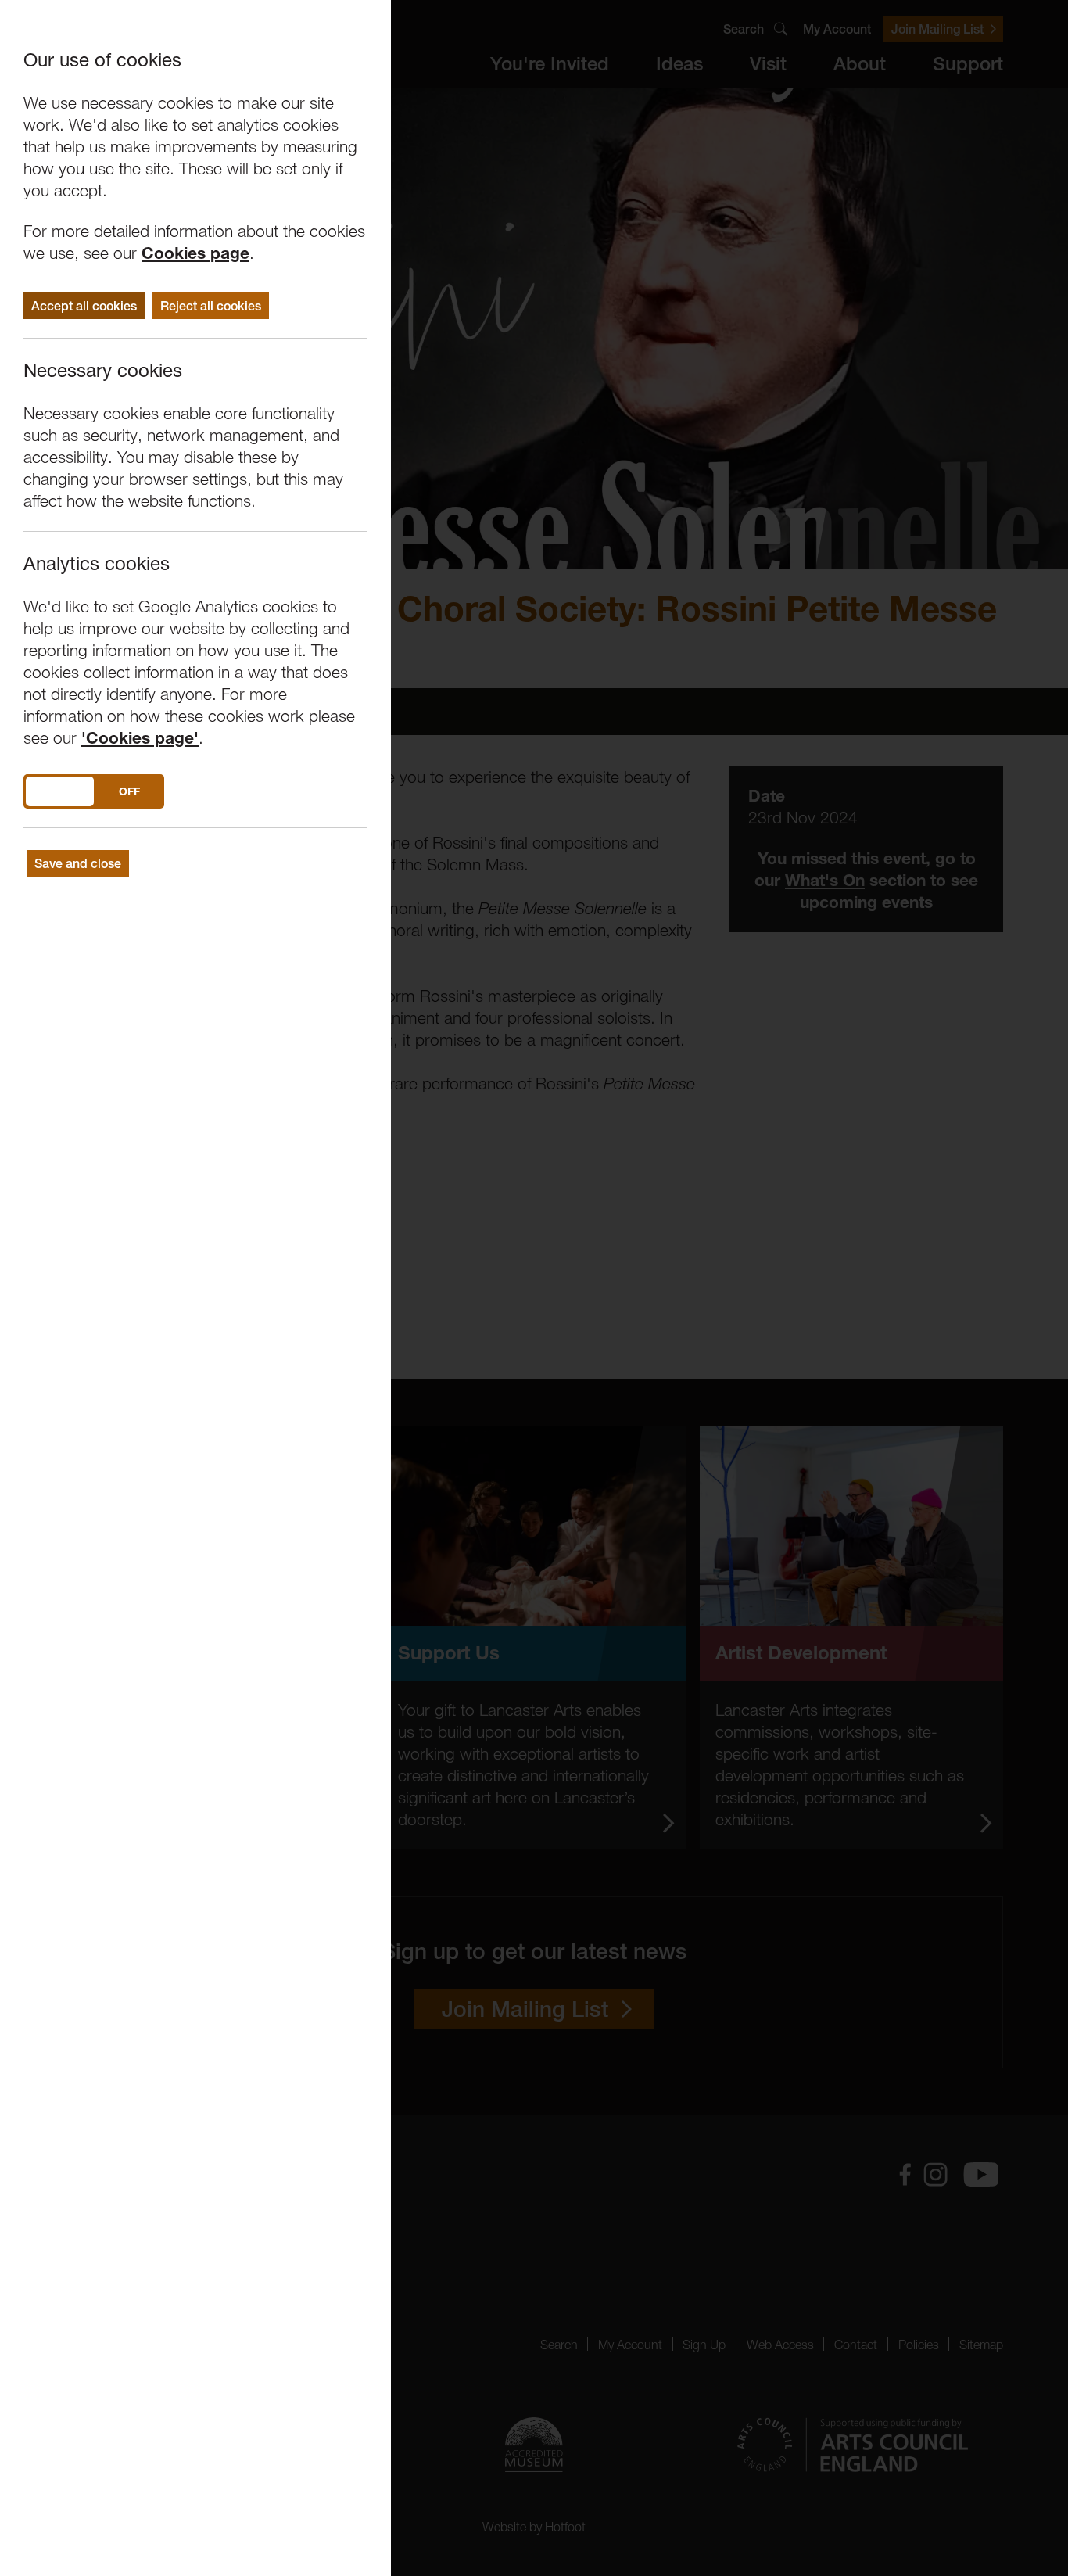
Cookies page (195, 253)
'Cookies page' (140, 738)
